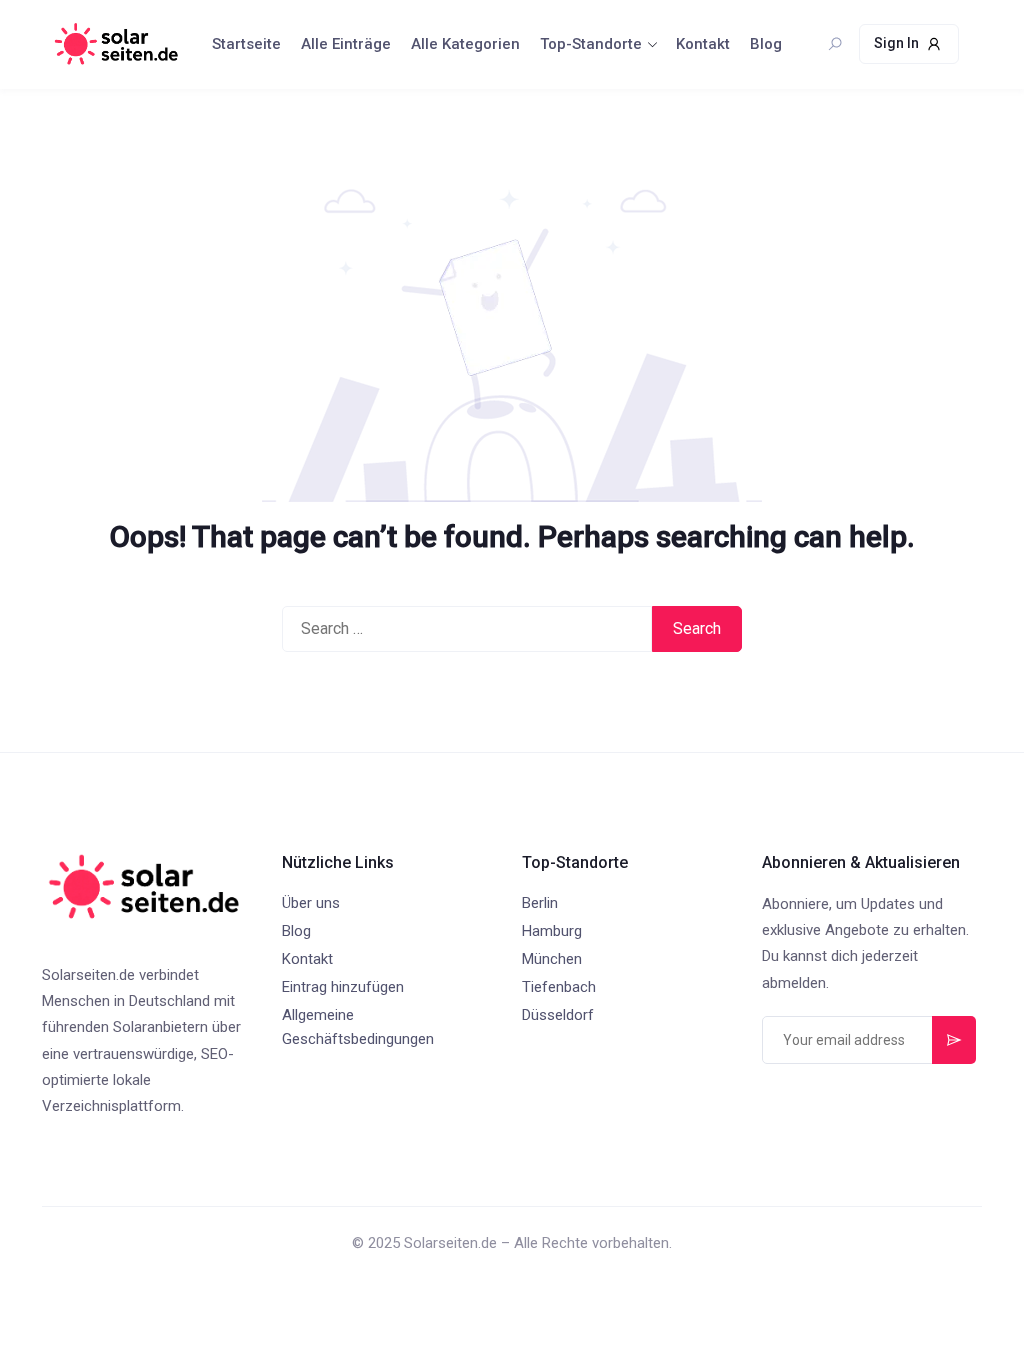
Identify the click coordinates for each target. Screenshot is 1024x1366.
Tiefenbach (559, 987)
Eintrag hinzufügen (343, 987)
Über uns (311, 903)
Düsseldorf (558, 1015)
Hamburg (552, 931)
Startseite (246, 44)
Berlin (540, 903)
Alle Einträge (346, 44)
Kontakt (703, 44)
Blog (766, 44)
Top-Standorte (591, 44)
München (552, 959)
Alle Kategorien (465, 44)
